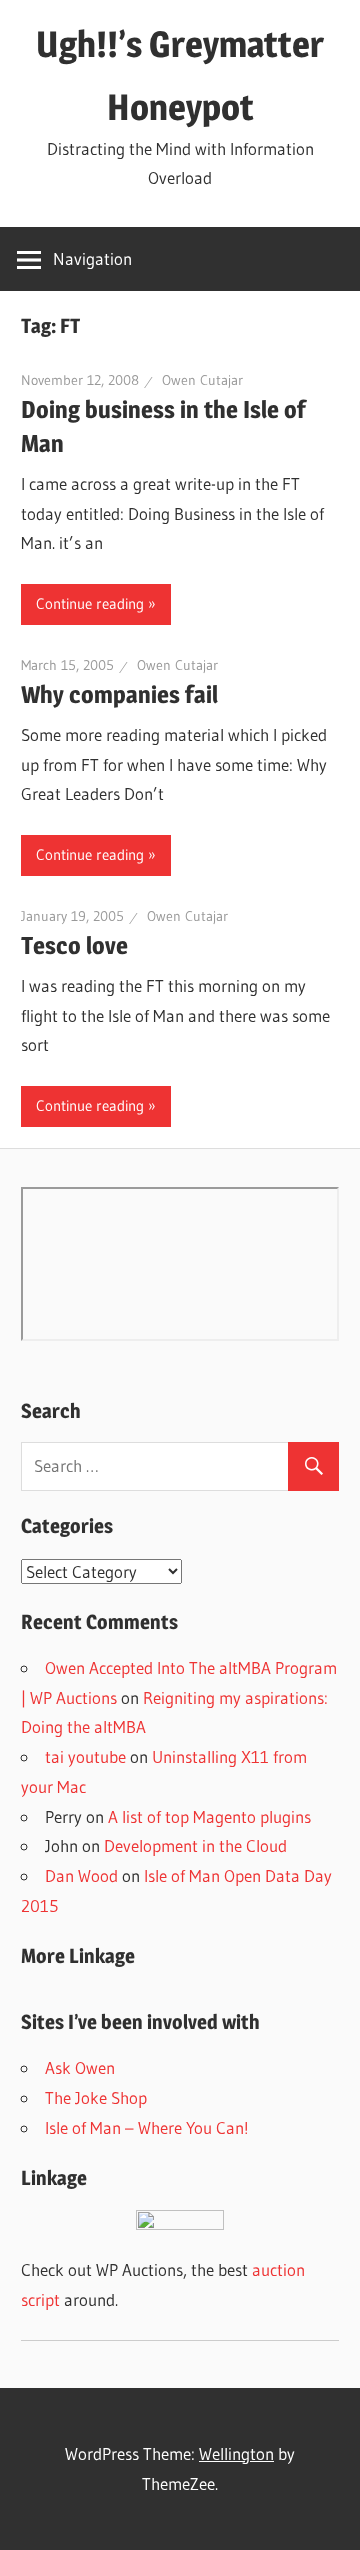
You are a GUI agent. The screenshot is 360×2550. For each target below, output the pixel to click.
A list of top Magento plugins (209, 1816)
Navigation (92, 258)
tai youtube (85, 1756)
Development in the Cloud (195, 1845)
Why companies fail (119, 694)
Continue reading (90, 603)
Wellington (236, 2453)
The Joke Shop (96, 2097)
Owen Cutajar (202, 380)
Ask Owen (80, 2067)
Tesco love (74, 945)
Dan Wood (81, 1875)
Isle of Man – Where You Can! (147, 2127)
